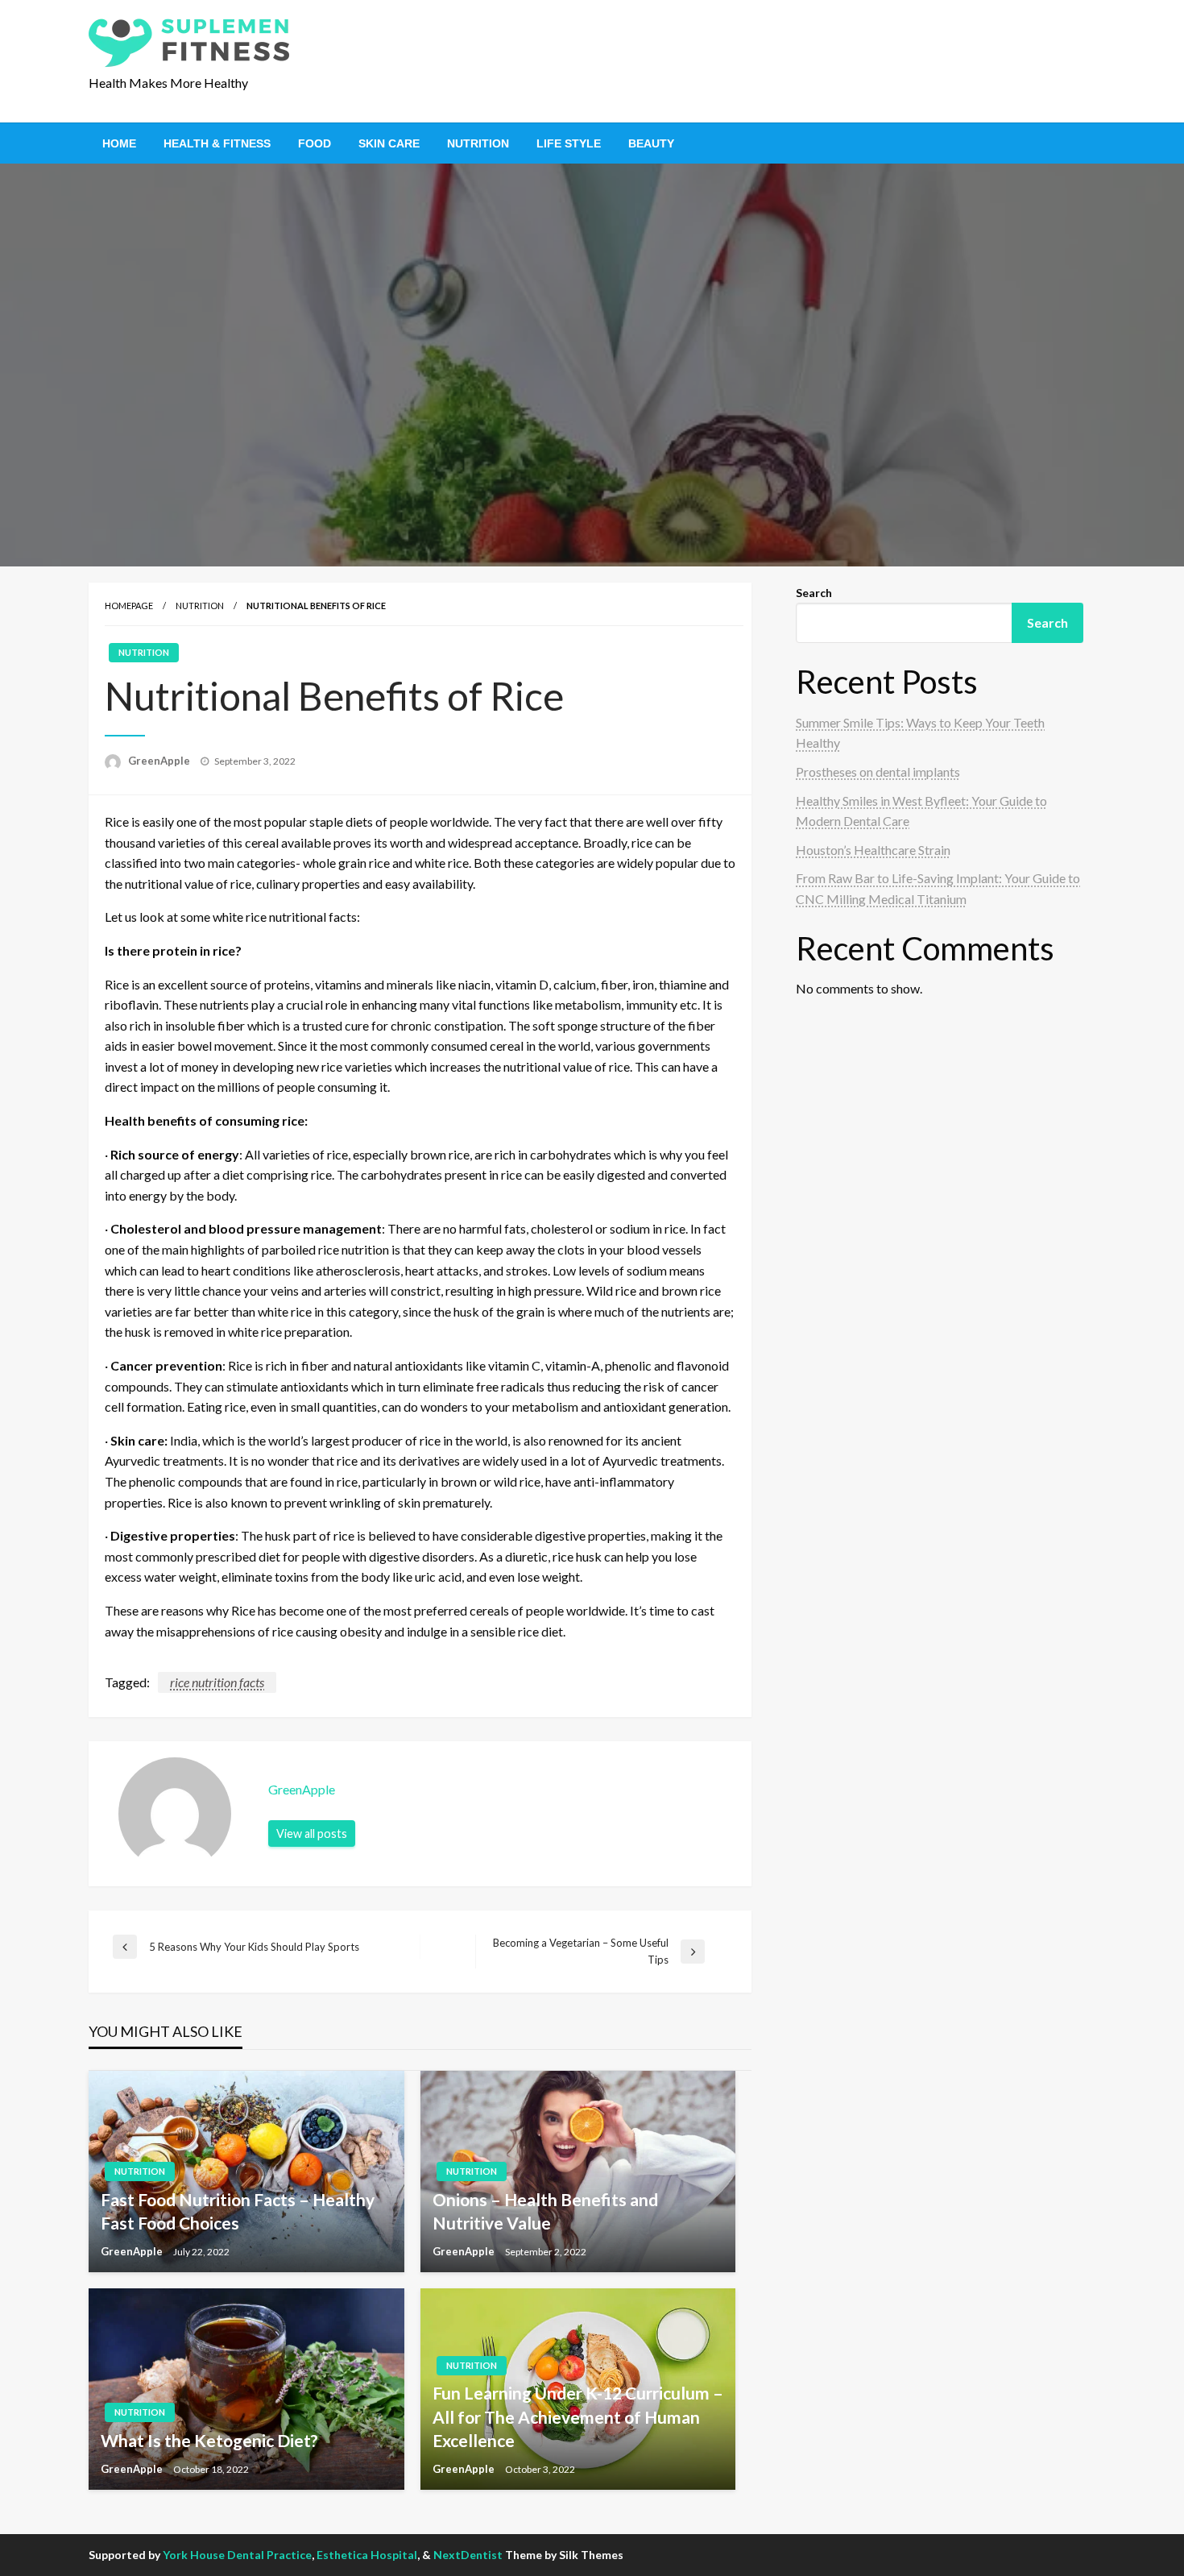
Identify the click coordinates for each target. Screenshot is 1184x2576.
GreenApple (160, 761)
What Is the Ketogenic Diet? (209, 2440)
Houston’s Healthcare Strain (873, 850)
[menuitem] (119, 143)
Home (119, 143)
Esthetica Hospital (367, 2555)
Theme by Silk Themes (564, 2555)
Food (315, 143)
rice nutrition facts (217, 1682)
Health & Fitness (217, 143)
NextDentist (468, 2555)
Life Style (569, 143)
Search (814, 593)
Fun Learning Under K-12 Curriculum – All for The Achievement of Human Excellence (578, 2416)
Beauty (651, 143)
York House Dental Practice (237, 2555)
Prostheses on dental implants (878, 772)
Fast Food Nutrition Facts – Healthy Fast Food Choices (238, 2211)
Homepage (129, 606)
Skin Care (389, 143)
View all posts (312, 1833)
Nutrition (478, 143)
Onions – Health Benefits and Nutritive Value (545, 2211)
